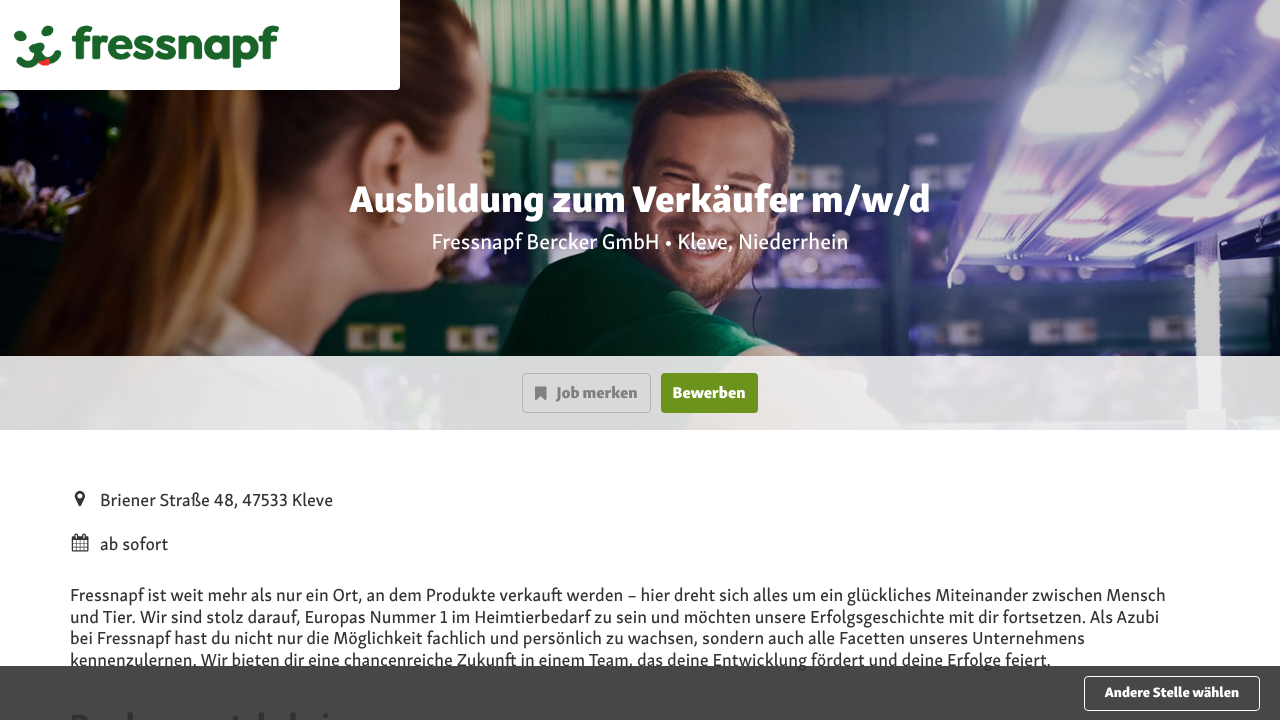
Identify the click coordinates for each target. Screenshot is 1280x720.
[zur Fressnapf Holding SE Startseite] (146, 45)
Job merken (596, 392)
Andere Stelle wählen (1172, 693)
